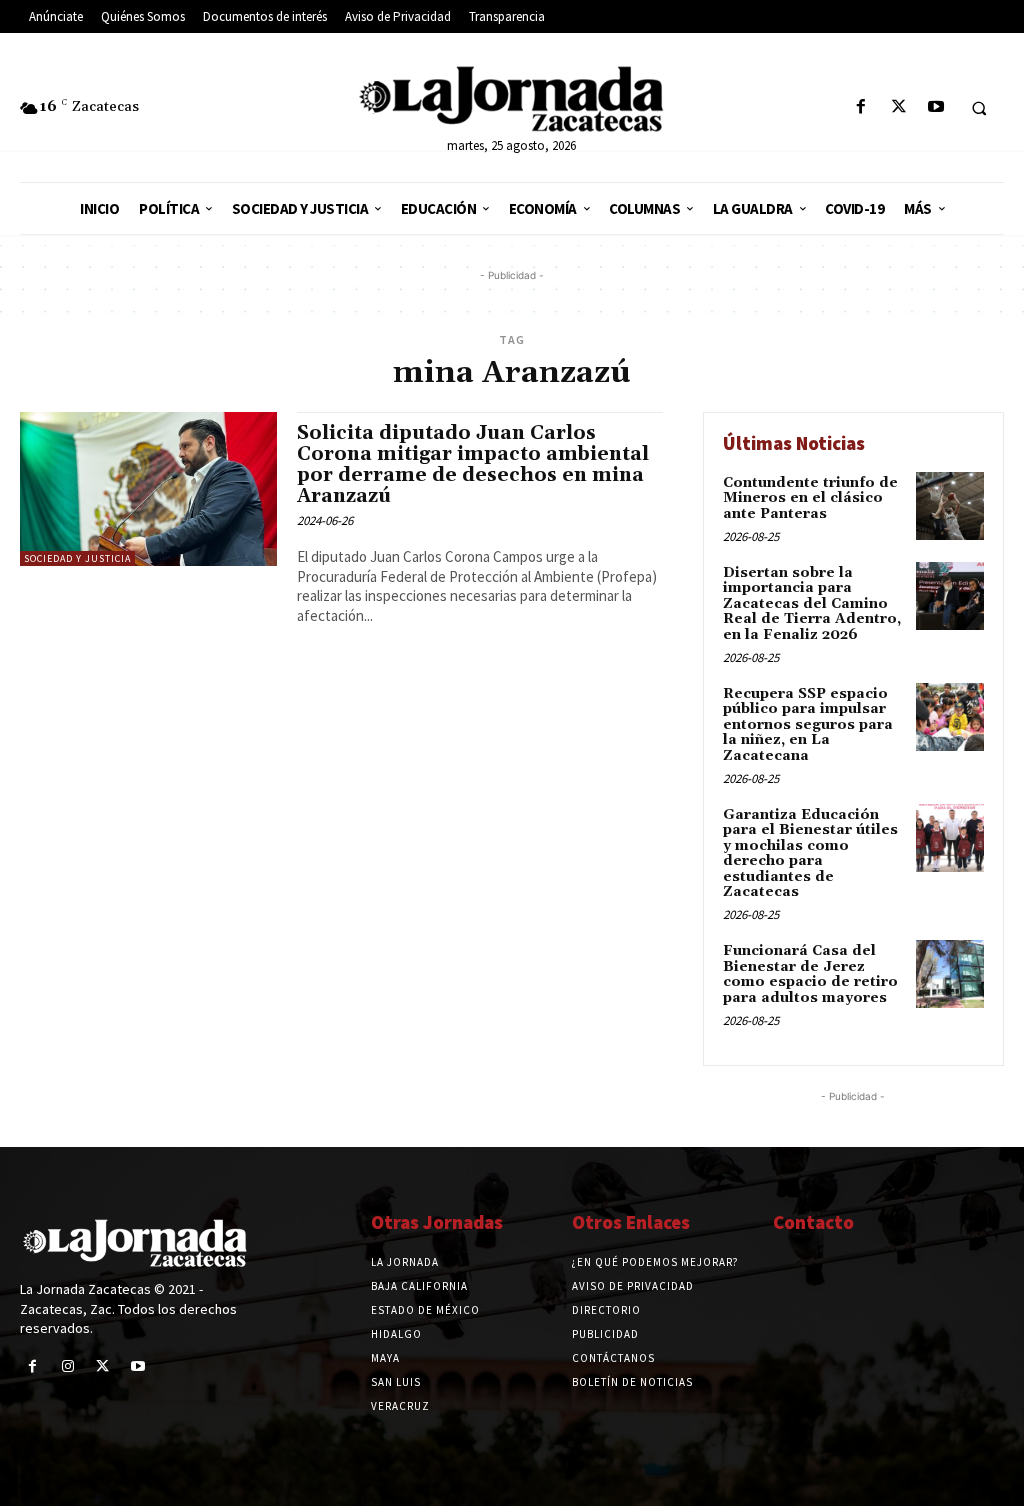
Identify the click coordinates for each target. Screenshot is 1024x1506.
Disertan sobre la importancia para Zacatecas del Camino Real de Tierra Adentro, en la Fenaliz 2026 (812, 604)
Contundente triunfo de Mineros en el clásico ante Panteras (810, 498)
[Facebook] (861, 107)
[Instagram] (67, 1366)
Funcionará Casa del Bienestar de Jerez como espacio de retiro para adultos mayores (810, 974)
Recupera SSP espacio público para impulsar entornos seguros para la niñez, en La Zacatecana (808, 725)
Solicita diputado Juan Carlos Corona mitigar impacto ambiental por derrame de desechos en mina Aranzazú (473, 464)
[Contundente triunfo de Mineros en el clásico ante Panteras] (950, 506)
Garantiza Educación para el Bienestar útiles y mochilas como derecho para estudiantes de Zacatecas (810, 853)
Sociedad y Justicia (77, 558)
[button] (979, 108)
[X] (898, 107)
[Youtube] (935, 107)
